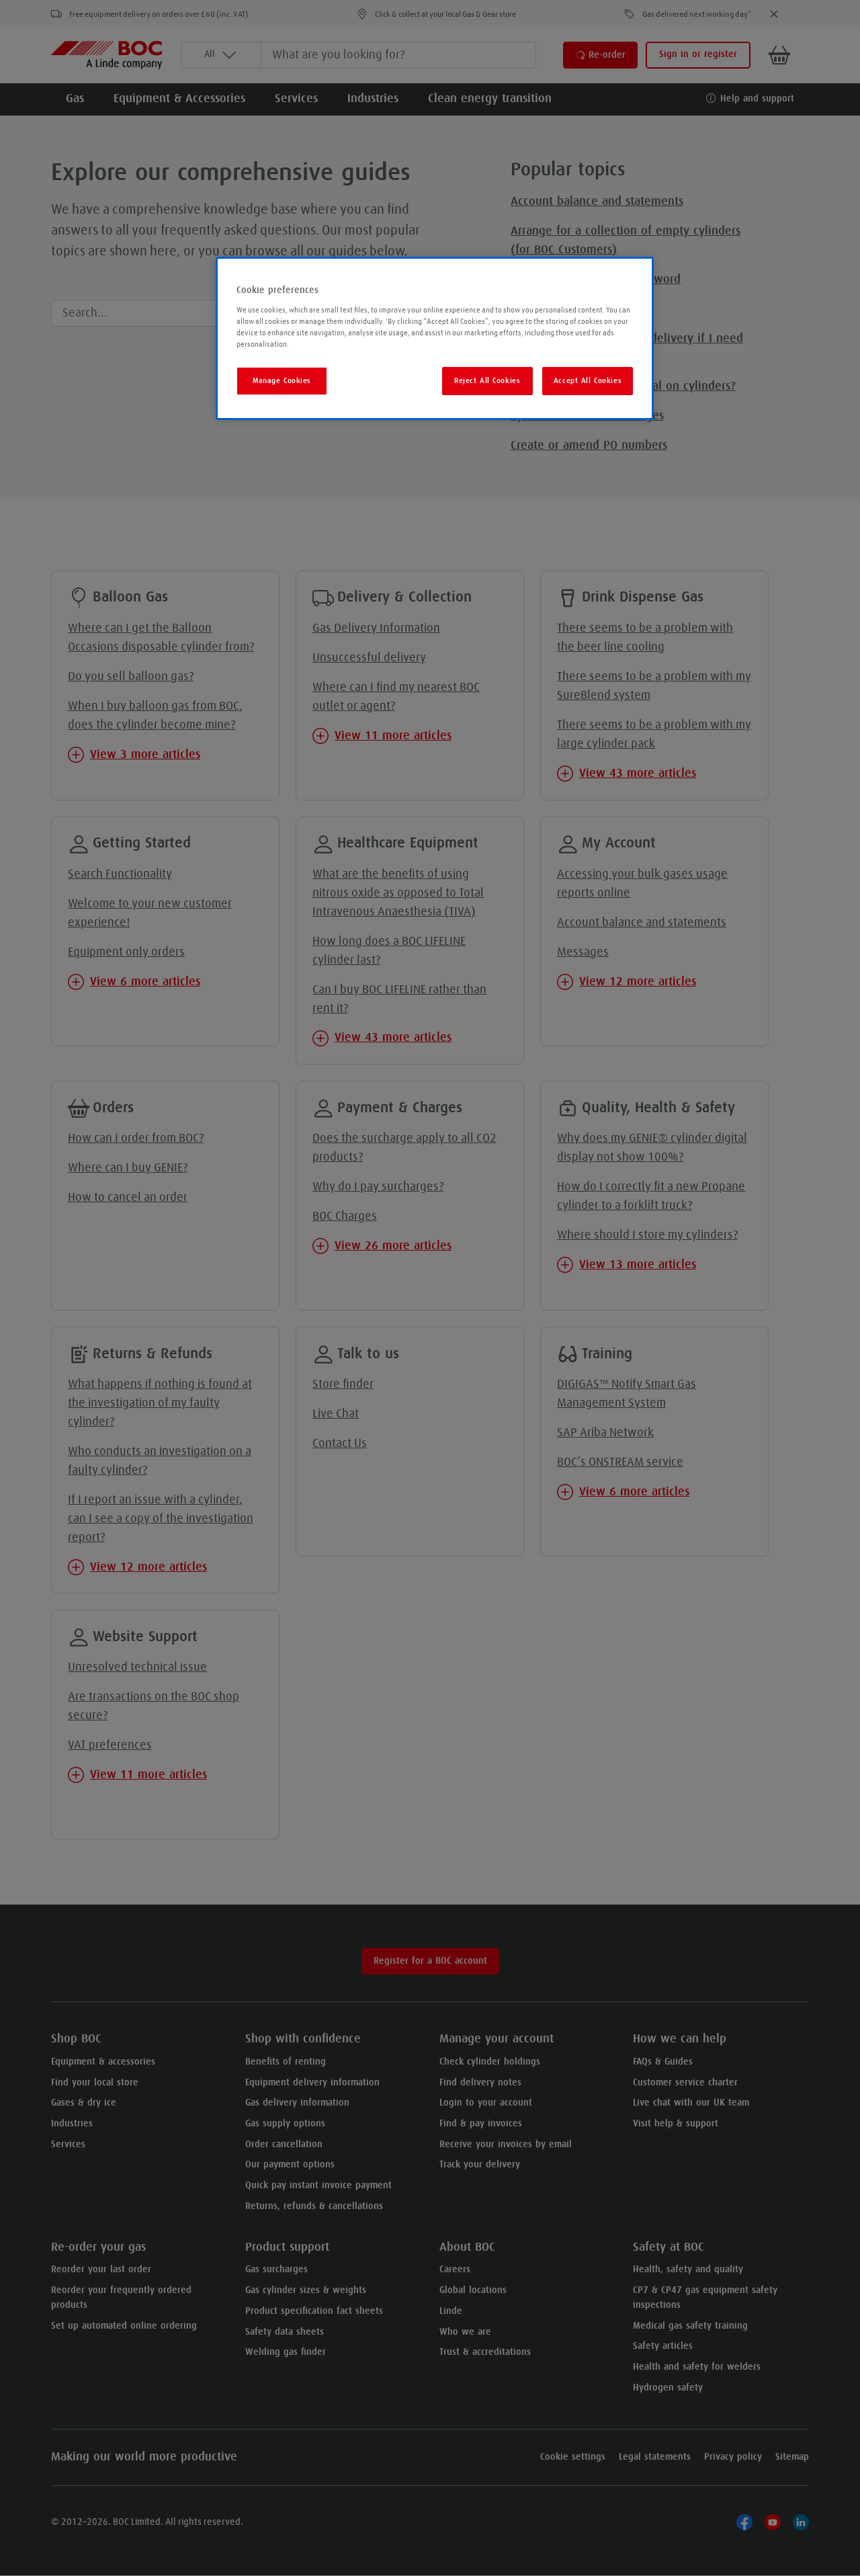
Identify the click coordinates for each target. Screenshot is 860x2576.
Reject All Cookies (487, 381)
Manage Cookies (282, 381)
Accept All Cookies (588, 381)
